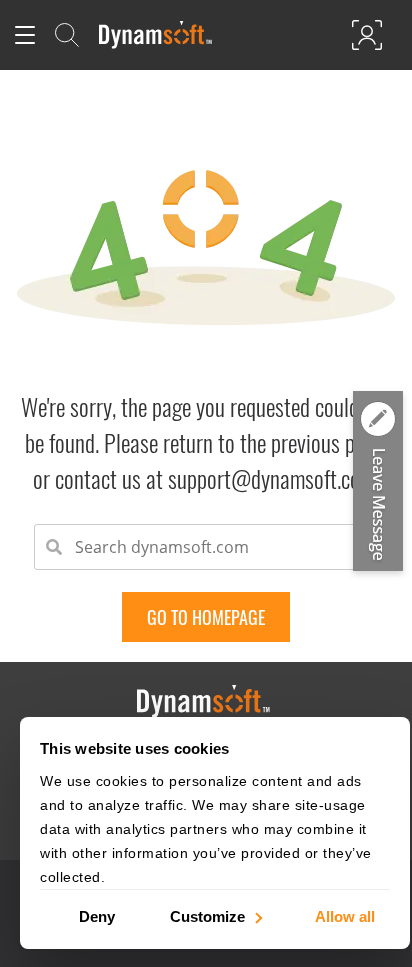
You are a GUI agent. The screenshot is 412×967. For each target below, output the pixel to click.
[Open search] (67, 35)
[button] (378, 482)
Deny (97, 915)
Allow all (345, 915)
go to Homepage (206, 617)
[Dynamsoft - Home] (156, 35)
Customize (207, 915)
